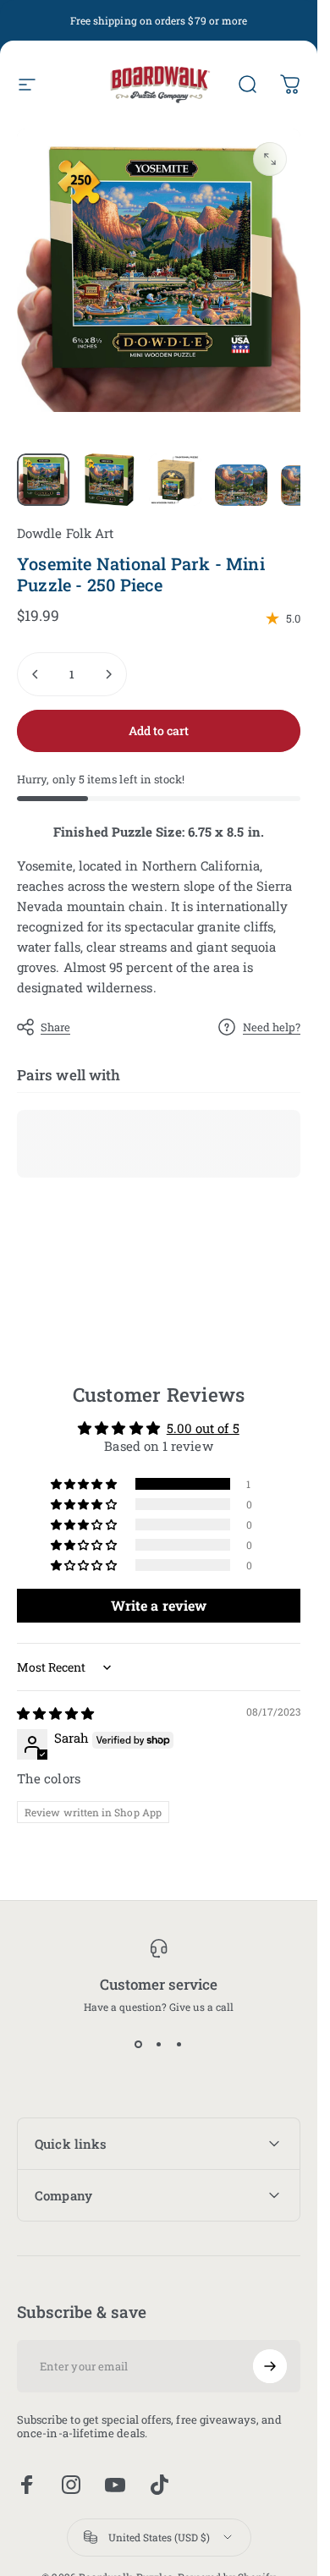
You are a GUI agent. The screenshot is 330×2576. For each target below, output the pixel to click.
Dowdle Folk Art (65, 533)
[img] (55, 1713)
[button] (85, 1483)
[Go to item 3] (175, 480)
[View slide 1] (139, 2044)
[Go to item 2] (109, 480)
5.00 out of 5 (203, 1427)
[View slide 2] (159, 2044)
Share (55, 1027)
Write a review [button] (159, 1605)
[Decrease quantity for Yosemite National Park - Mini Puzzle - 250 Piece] (36, 674)
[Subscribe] (270, 2366)
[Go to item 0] (43, 480)
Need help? (272, 1027)
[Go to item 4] (241, 486)
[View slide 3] (179, 2044)
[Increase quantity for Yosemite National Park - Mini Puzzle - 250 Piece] (108, 674)
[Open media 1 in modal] (270, 159)
